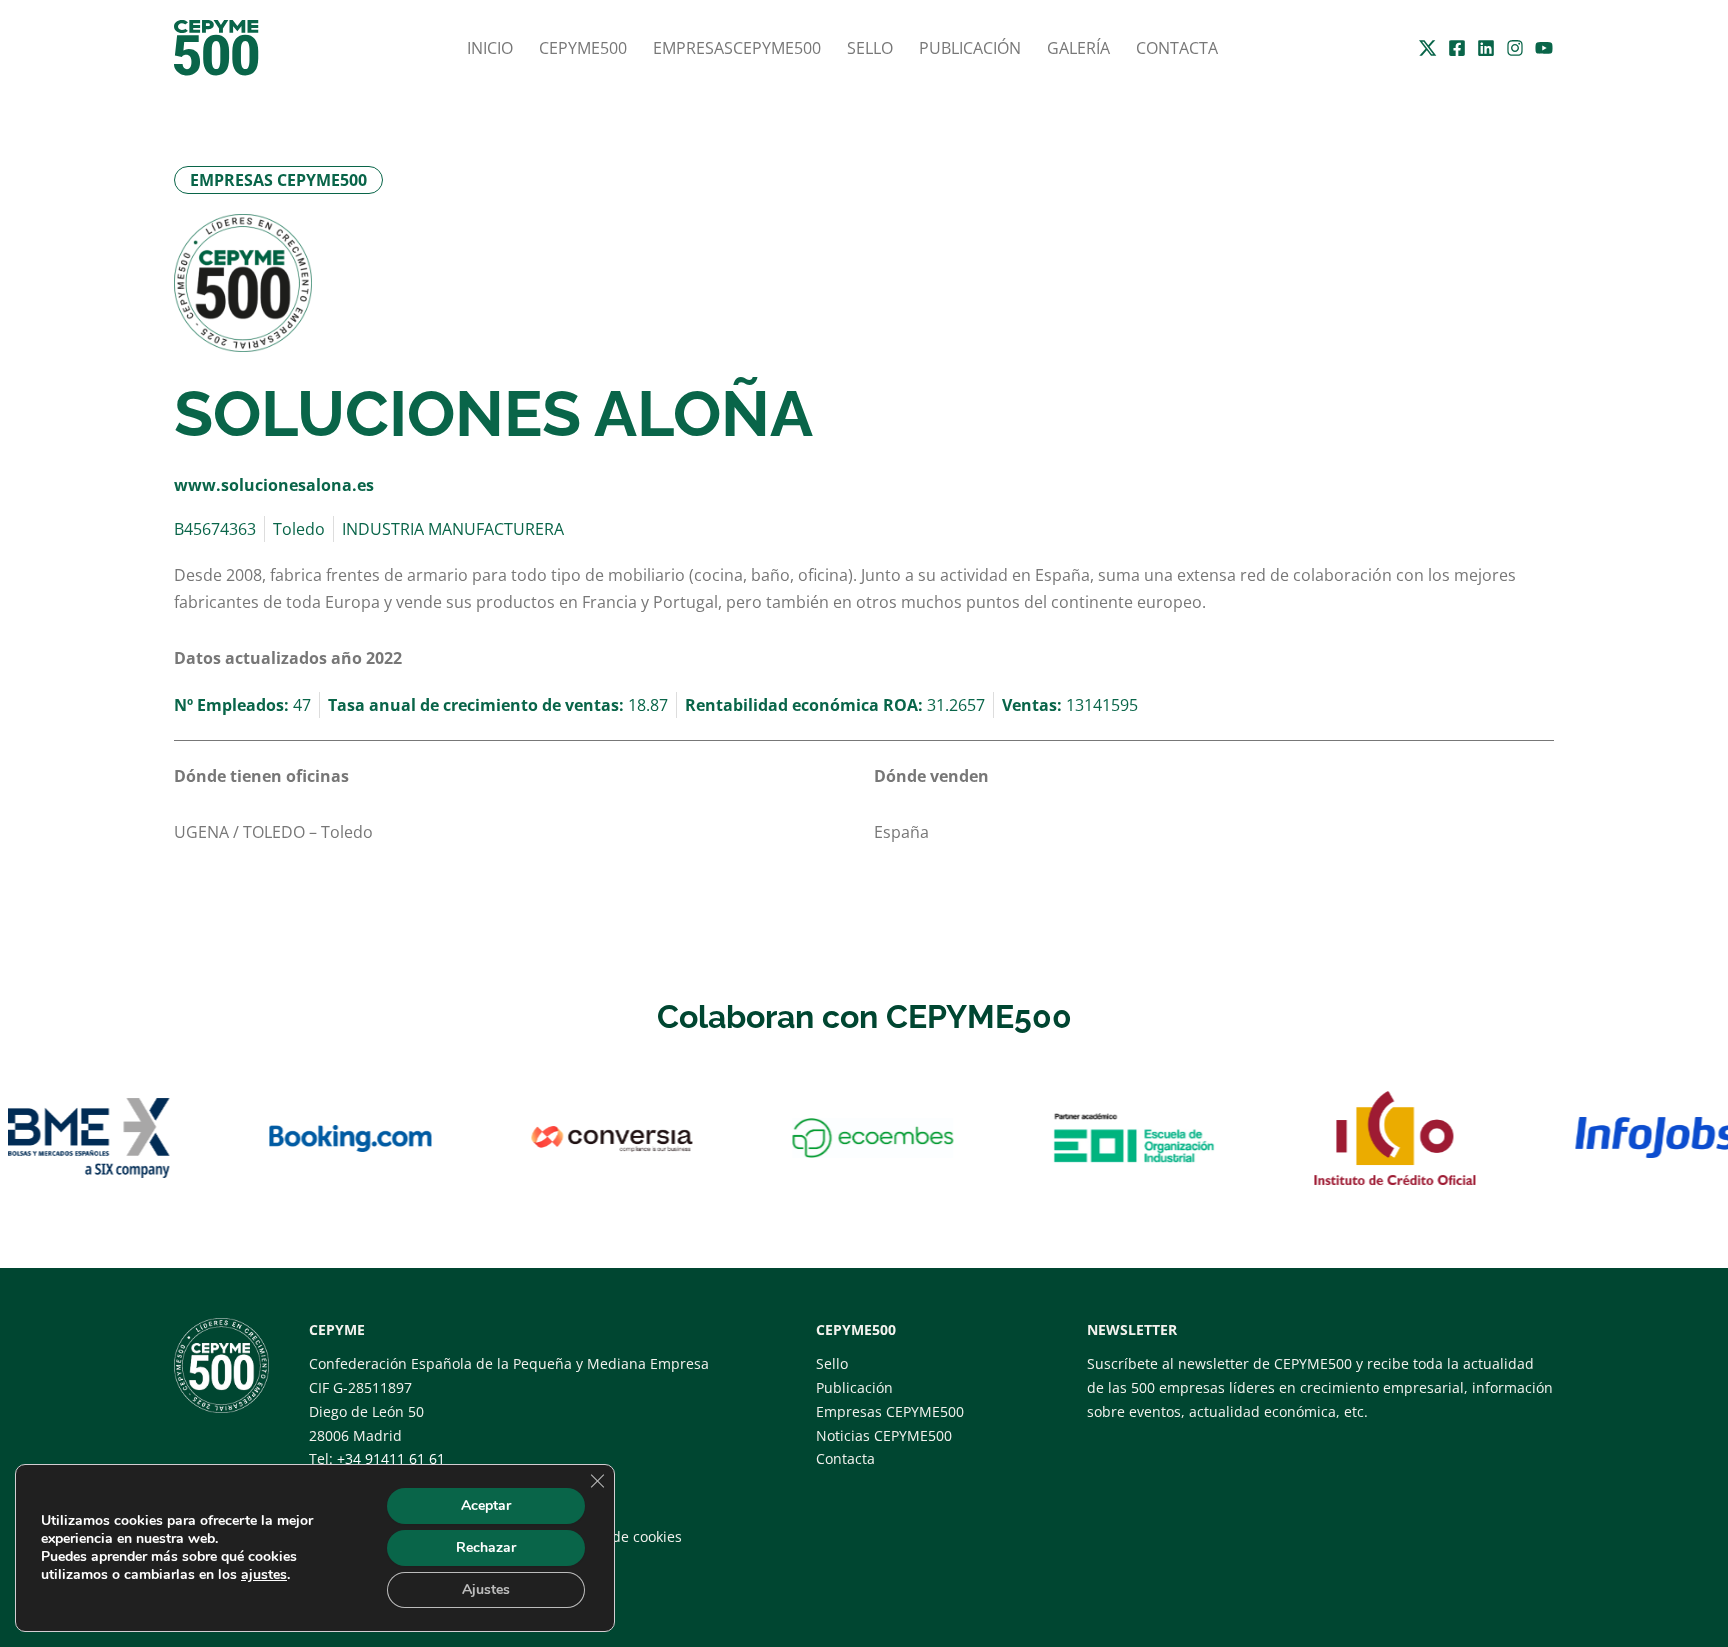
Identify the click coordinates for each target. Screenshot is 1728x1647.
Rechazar (486, 1547)
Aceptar (486, 1505)
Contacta (1177, 48)
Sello (870, 48)
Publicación (970, 48)
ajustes (264, 1575)
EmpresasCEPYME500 (737, 48)
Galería (1078, 48)
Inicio (490, 48)
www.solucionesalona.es (274, 485)
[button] (278, 180)
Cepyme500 (583, 48)
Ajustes (486, 1589)
